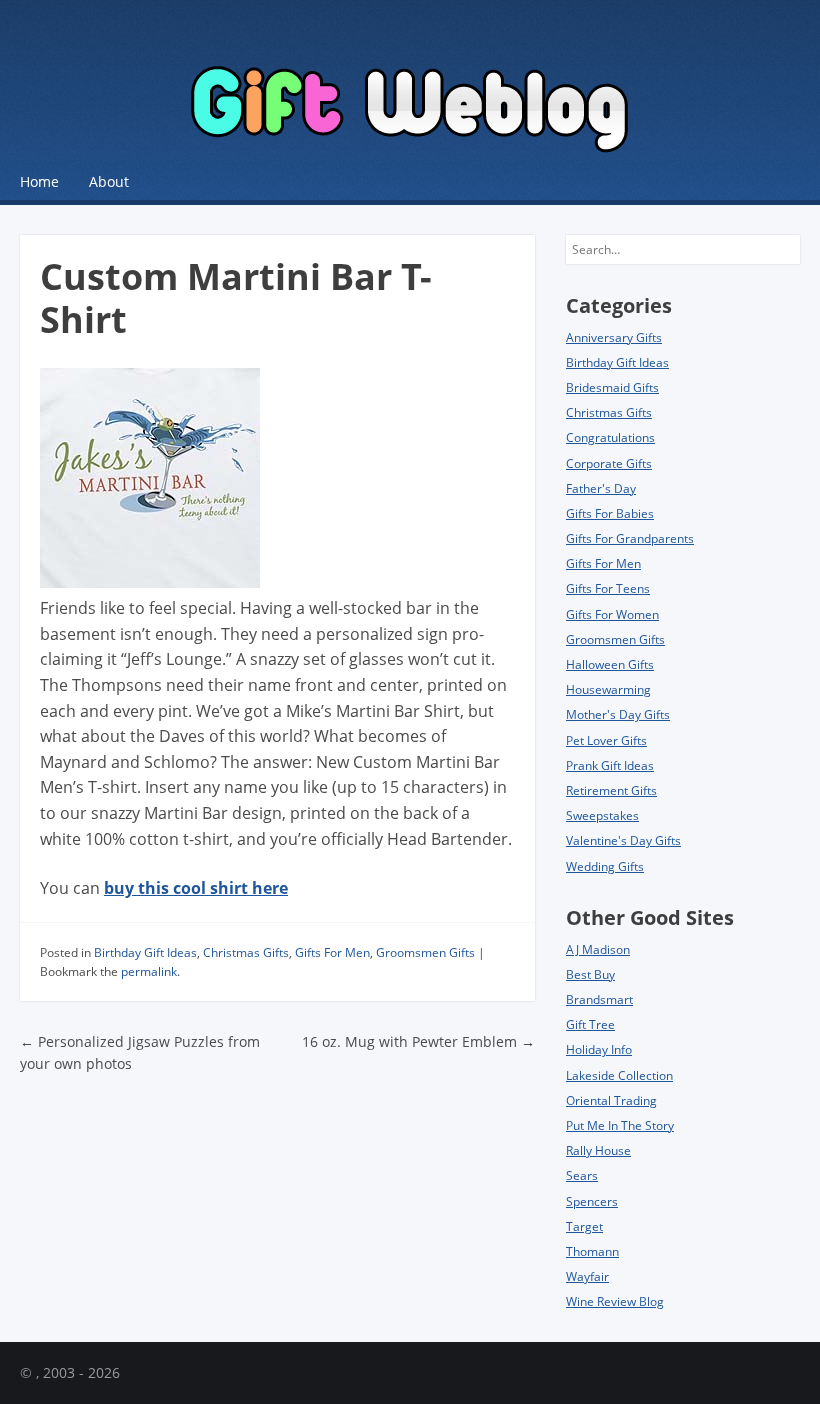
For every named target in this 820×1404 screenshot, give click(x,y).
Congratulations (610, 437)
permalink (149, 971)
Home (39, 181)
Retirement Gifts (611, 790)
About (109, 181)
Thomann (592, 1251)
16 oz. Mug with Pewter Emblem (418, 1041)
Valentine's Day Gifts (623, 840)
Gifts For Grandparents (630, 538)
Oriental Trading (611, 1100)
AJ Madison (598, 949)
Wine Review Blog (615, 1301)
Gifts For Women (612, 614)
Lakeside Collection (619, 1075)
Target (584, 1226)
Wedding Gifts (605, 866)
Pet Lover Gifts (606, 740)
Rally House (598, 1150)
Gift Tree (590, 1024)
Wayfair (587, 1276)
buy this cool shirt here (196, 888)
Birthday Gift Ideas (145, 952)
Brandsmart (599, 999)
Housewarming (608, 689)
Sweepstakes (602, 815)
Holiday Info (599, 1049)
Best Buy (590, 974)
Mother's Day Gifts (618, 714)
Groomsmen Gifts (425, 952)
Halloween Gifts (610, 664)
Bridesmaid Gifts (612, 387)
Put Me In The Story (620, 1125)
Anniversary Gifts (614, 337)
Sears (582, 1175)
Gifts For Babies (610, 513)
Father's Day (601, 488)
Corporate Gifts (609, 463)
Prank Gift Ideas (610, 765)
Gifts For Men (332, 952)
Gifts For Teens (608, 588)
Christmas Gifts (246, 952)
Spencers (592, 1201)
